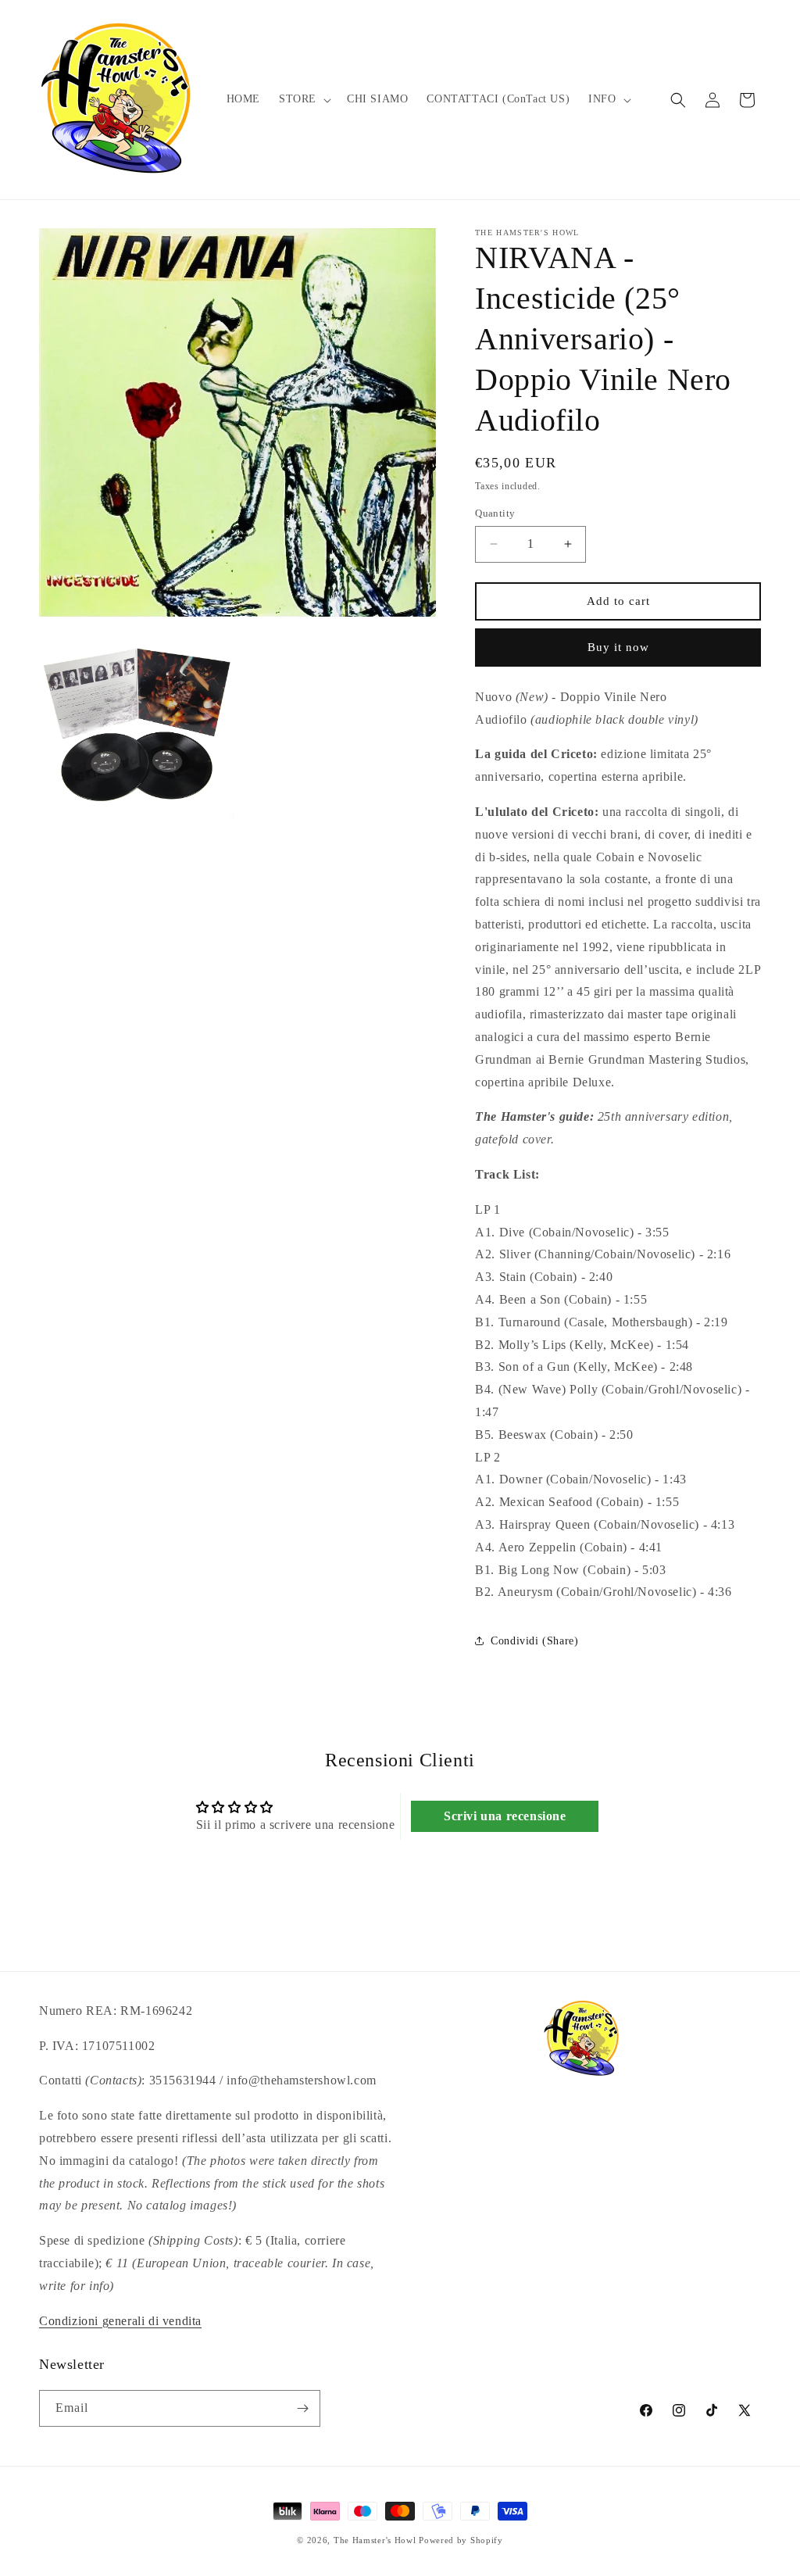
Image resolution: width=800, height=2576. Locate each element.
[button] (304, 99)
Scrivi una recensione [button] (505, 1816)
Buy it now (618, 647)
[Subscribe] (302, 2408)
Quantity (495, 513)
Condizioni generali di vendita (120, 2321)
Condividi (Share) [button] (534, 1641)
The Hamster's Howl (375, 2540)
